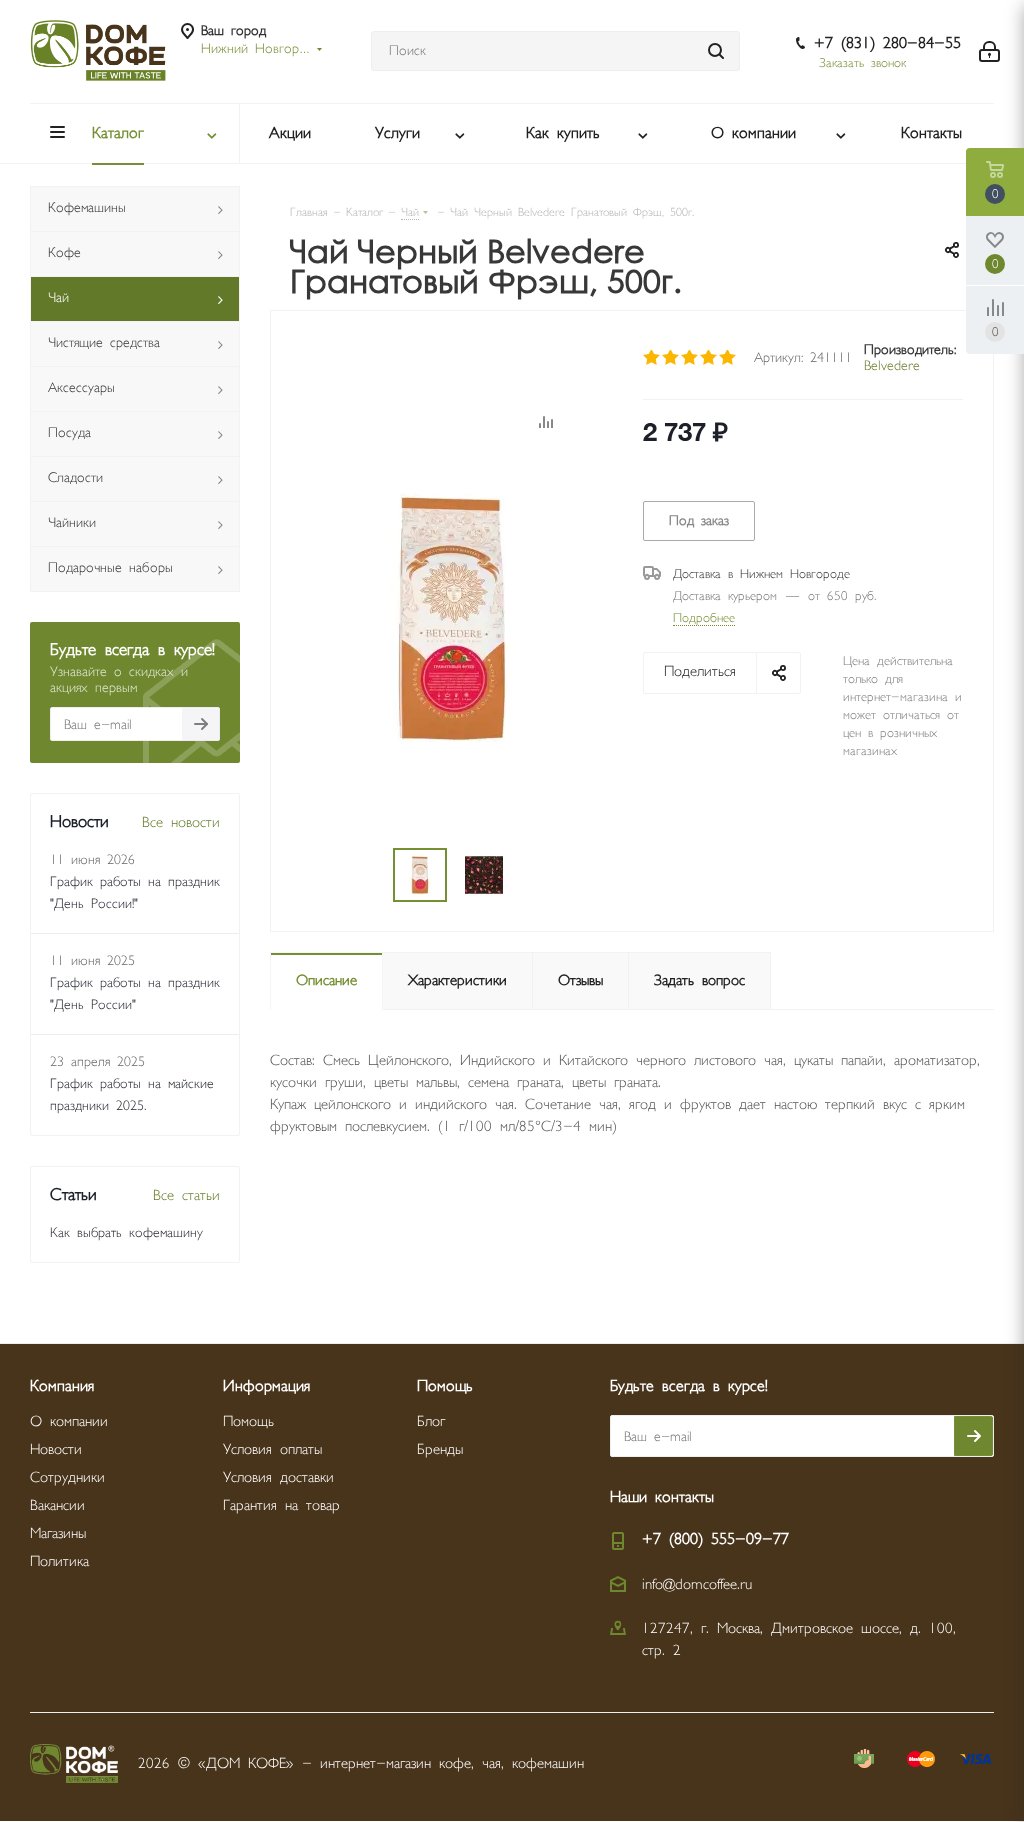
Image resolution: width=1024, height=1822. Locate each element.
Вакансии (57, 1505)
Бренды (440, 1449)
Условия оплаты (272, 1449)
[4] (709, 358)
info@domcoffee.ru (697, 1584)
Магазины (58, 1533)
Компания (62, 1386)
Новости (56, 1449)
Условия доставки (278, 1477)
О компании (69, 1421)
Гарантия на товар (281, 1505)
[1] (652, 358)
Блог (431, 1421)
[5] (728, 358)
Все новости (181, 822)
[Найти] (716, 51)
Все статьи (186, 1195)
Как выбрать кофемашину (126, 1233)
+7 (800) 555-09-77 (715, 1539)
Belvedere (892, 365)
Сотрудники (67, 1477)
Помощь (248, 1421)
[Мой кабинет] (989, 51)
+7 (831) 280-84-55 (887, 43)
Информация (266, 1386)
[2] (671, 358)
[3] (690, 358)
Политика (59, 1561)
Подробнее (704, 618)
